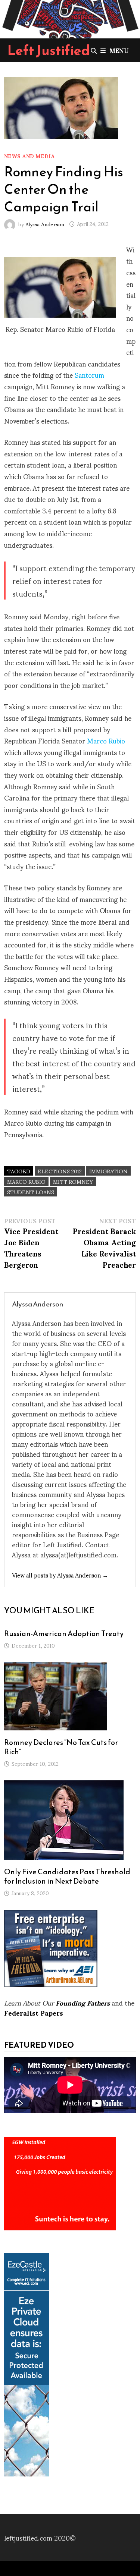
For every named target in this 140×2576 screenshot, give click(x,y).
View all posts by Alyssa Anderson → (60, 1575)
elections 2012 (60, 1171)
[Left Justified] (70, 18)
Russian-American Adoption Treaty (64, 1633)
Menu (119, 50)
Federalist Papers (34, 2012)
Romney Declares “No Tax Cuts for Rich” (61, 1747)
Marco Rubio (106, 740)
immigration (108, 1171)
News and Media (29, 156)
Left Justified (49, 50)
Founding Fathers (83, 2002)
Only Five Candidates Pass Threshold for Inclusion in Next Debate (67, 1876)
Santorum (89, 375)
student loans (31, 1192)
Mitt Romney (73, 1181)
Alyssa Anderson (45, 224)
